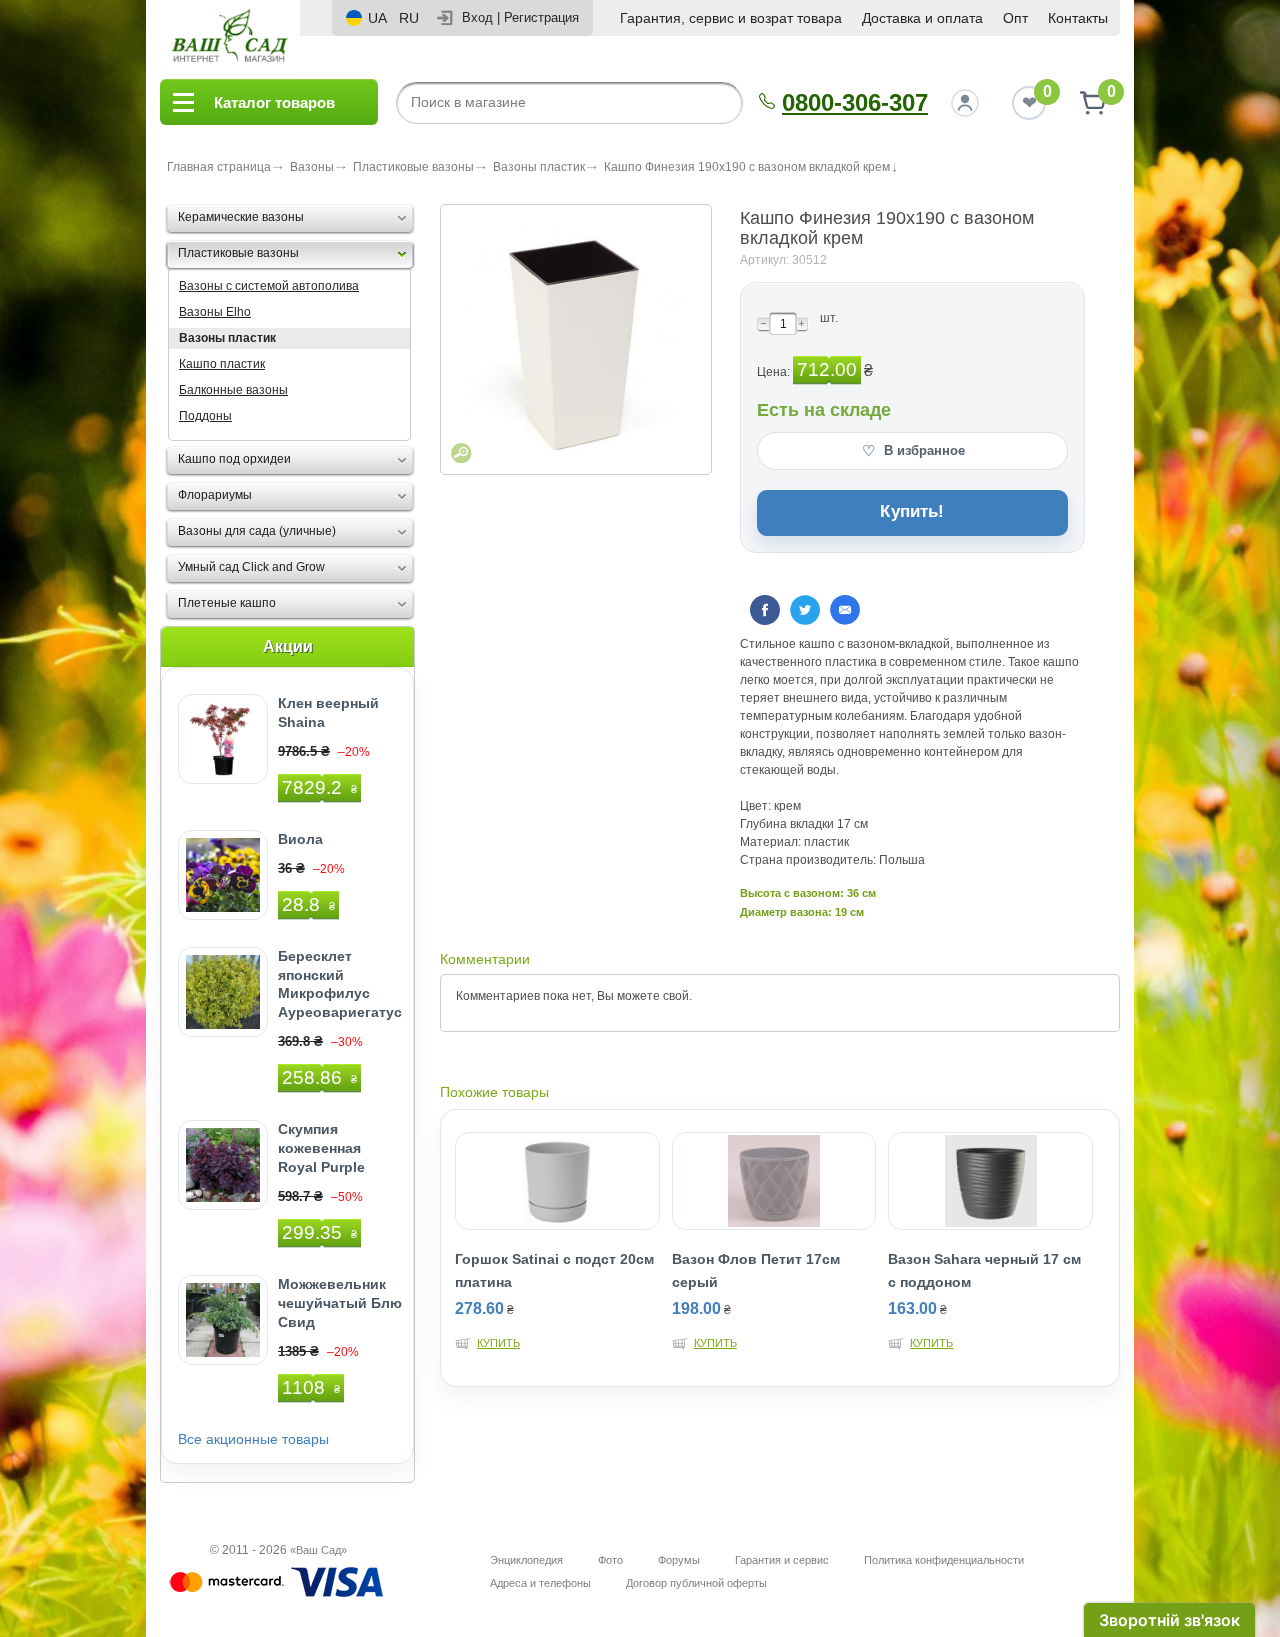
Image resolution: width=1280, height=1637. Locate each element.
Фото (610, 1560)
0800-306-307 (855, 102)
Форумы (679, 1560)
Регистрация (541, 17)
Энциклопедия (526, 1560)
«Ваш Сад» (318, 1550)
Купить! (912, 511)
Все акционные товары (253, 1439)
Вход (477, 17)
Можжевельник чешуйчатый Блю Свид (340, 1303)
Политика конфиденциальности (944, 1560)
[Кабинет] (965, 103)
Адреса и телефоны (540, 1583)
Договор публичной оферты (696, 1583)
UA (377, 18)
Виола (300, 839)
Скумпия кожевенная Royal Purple (321, 1148)
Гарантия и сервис (782, 1560)
